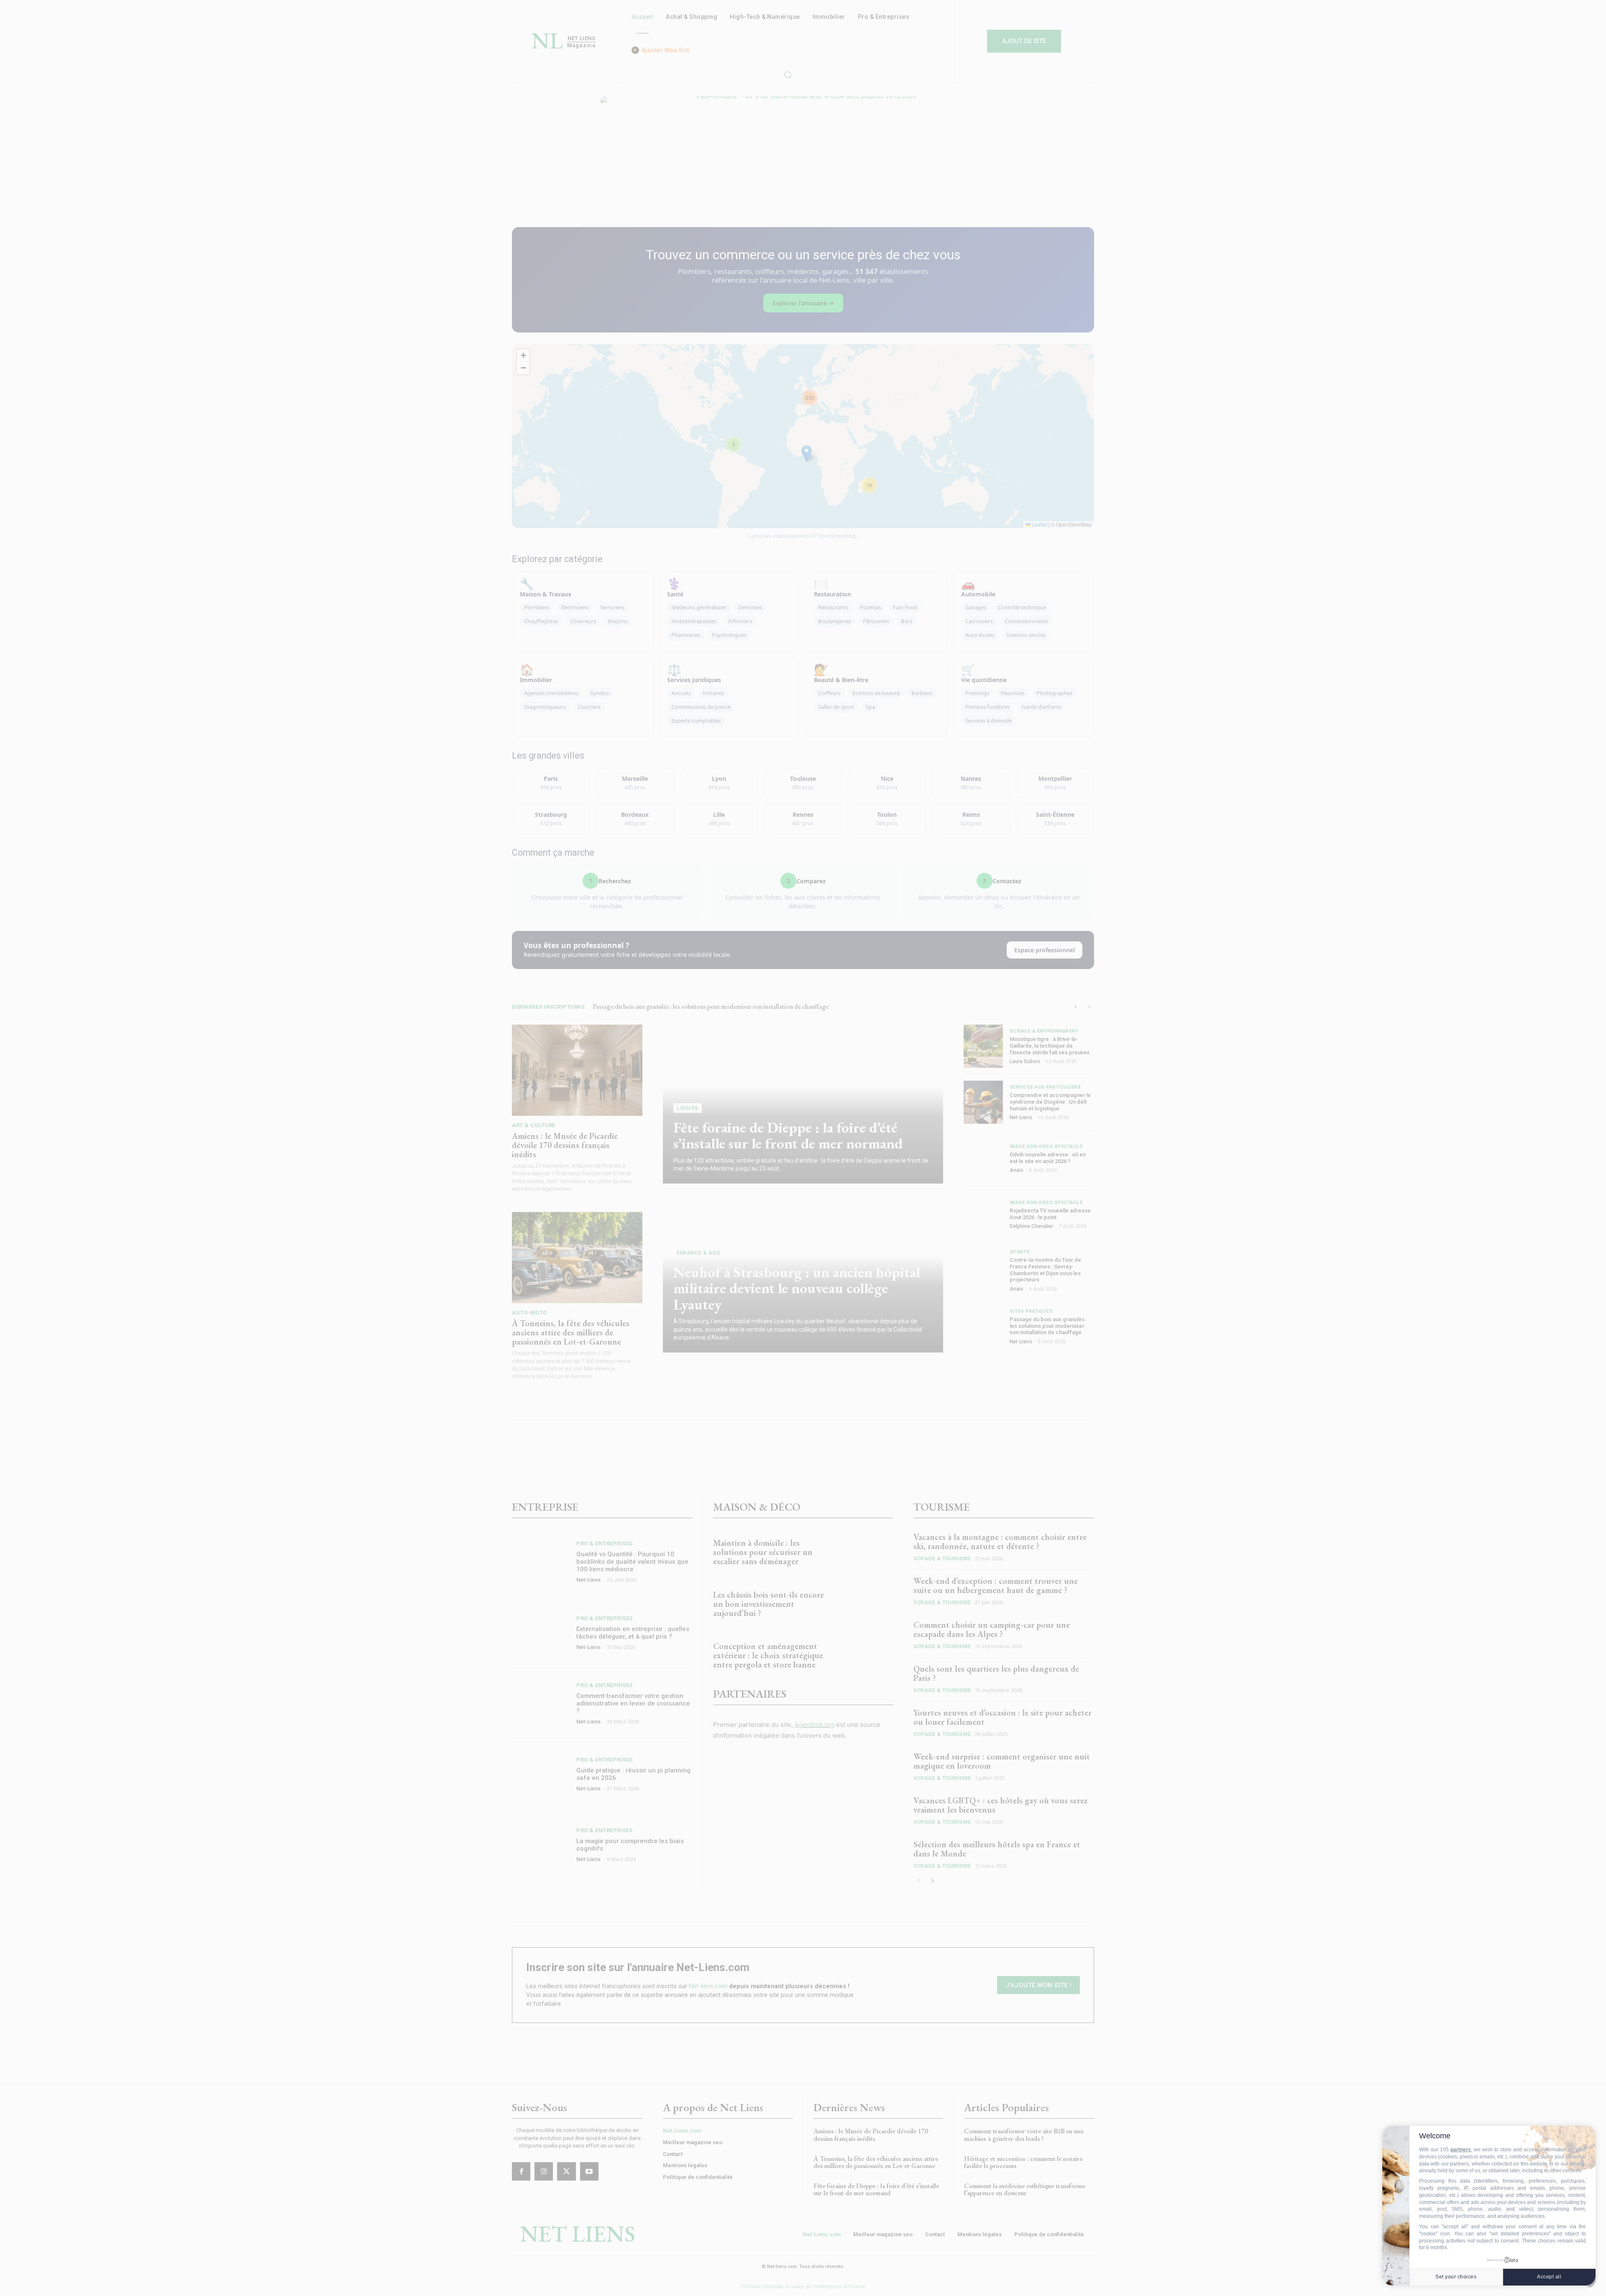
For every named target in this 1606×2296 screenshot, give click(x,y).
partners (1461, 2150)
